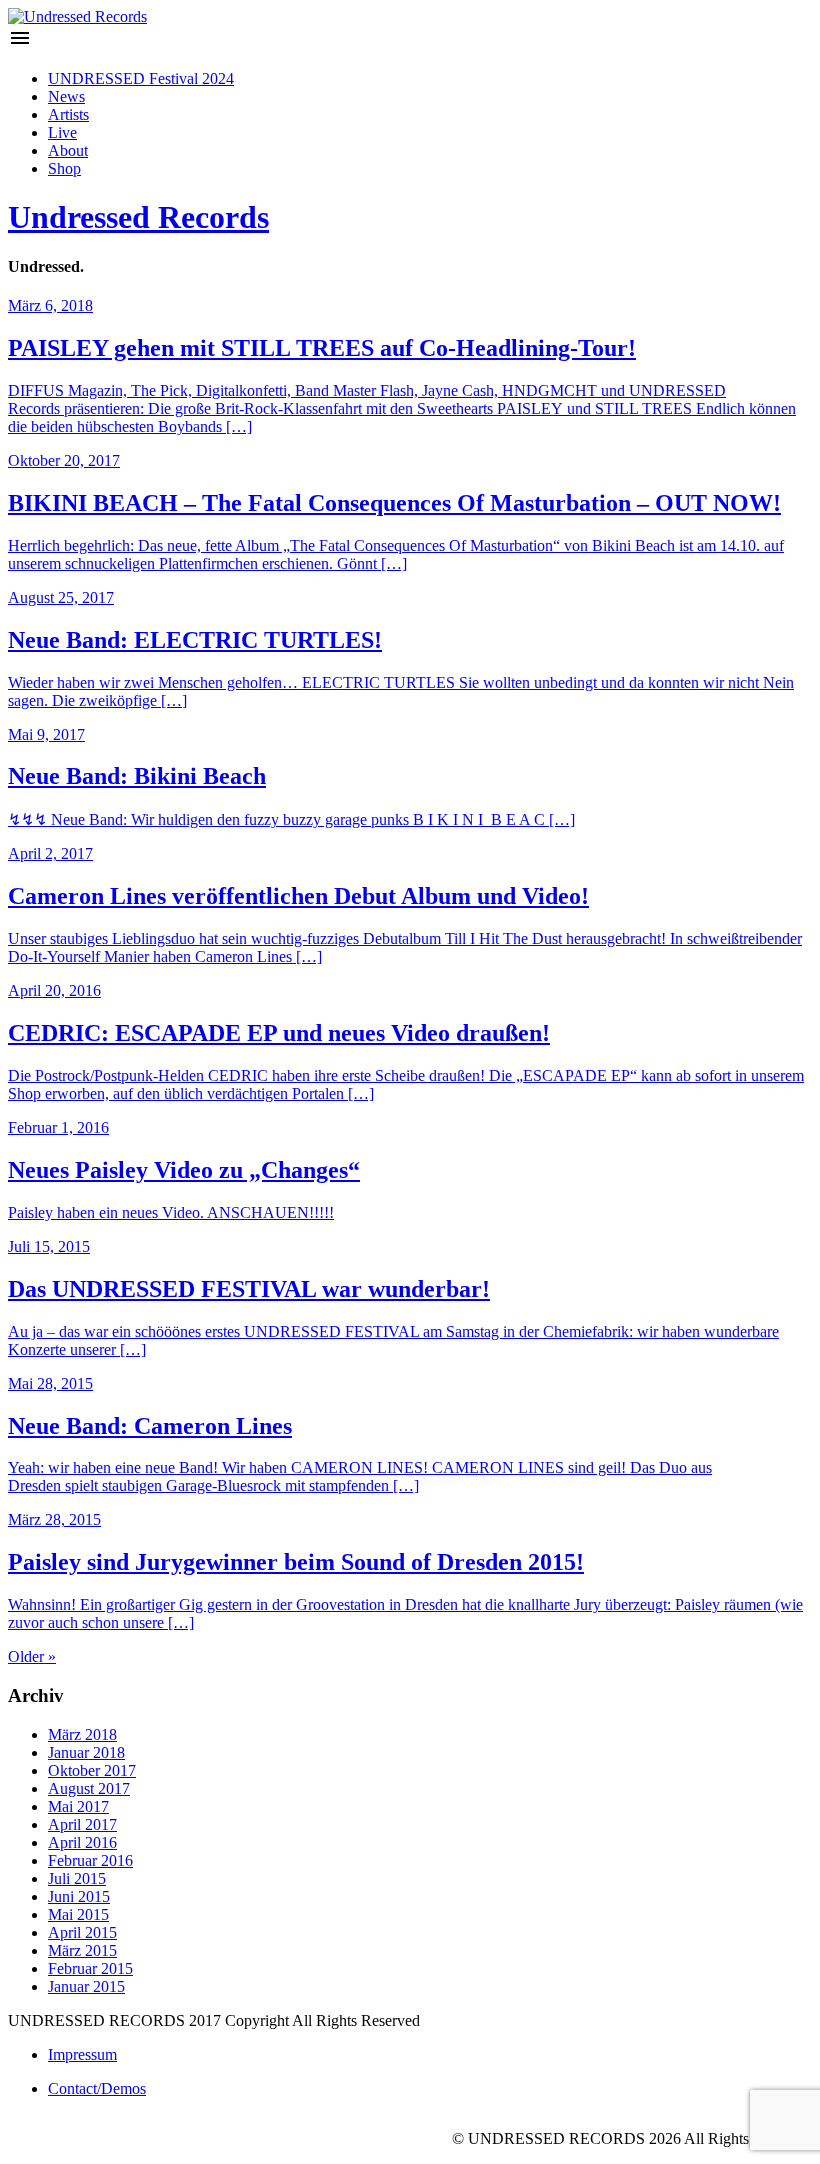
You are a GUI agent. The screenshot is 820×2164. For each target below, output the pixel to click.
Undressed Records (138, 217)
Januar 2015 (86, 1986)
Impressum (82, 2054)
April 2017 (82, 1824)
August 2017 (89, 1788)
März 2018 (82, 1734)
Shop (64, 168)
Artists (68, 114)
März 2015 (82, 1950)
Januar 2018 (86, 1752)
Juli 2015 (77, 1878)
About (68, 150)
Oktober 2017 (92, 1770)
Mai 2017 (78, 1806)
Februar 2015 (90, 1968)
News (66, 96)
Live (62, 132)
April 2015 (82, 1932)
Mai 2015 (78, 1914)
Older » (32, 1656)
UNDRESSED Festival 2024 (141, 78)
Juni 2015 (79, 1896)
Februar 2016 (90, 1860)
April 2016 (82, 1842)
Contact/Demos (97, 2088)
